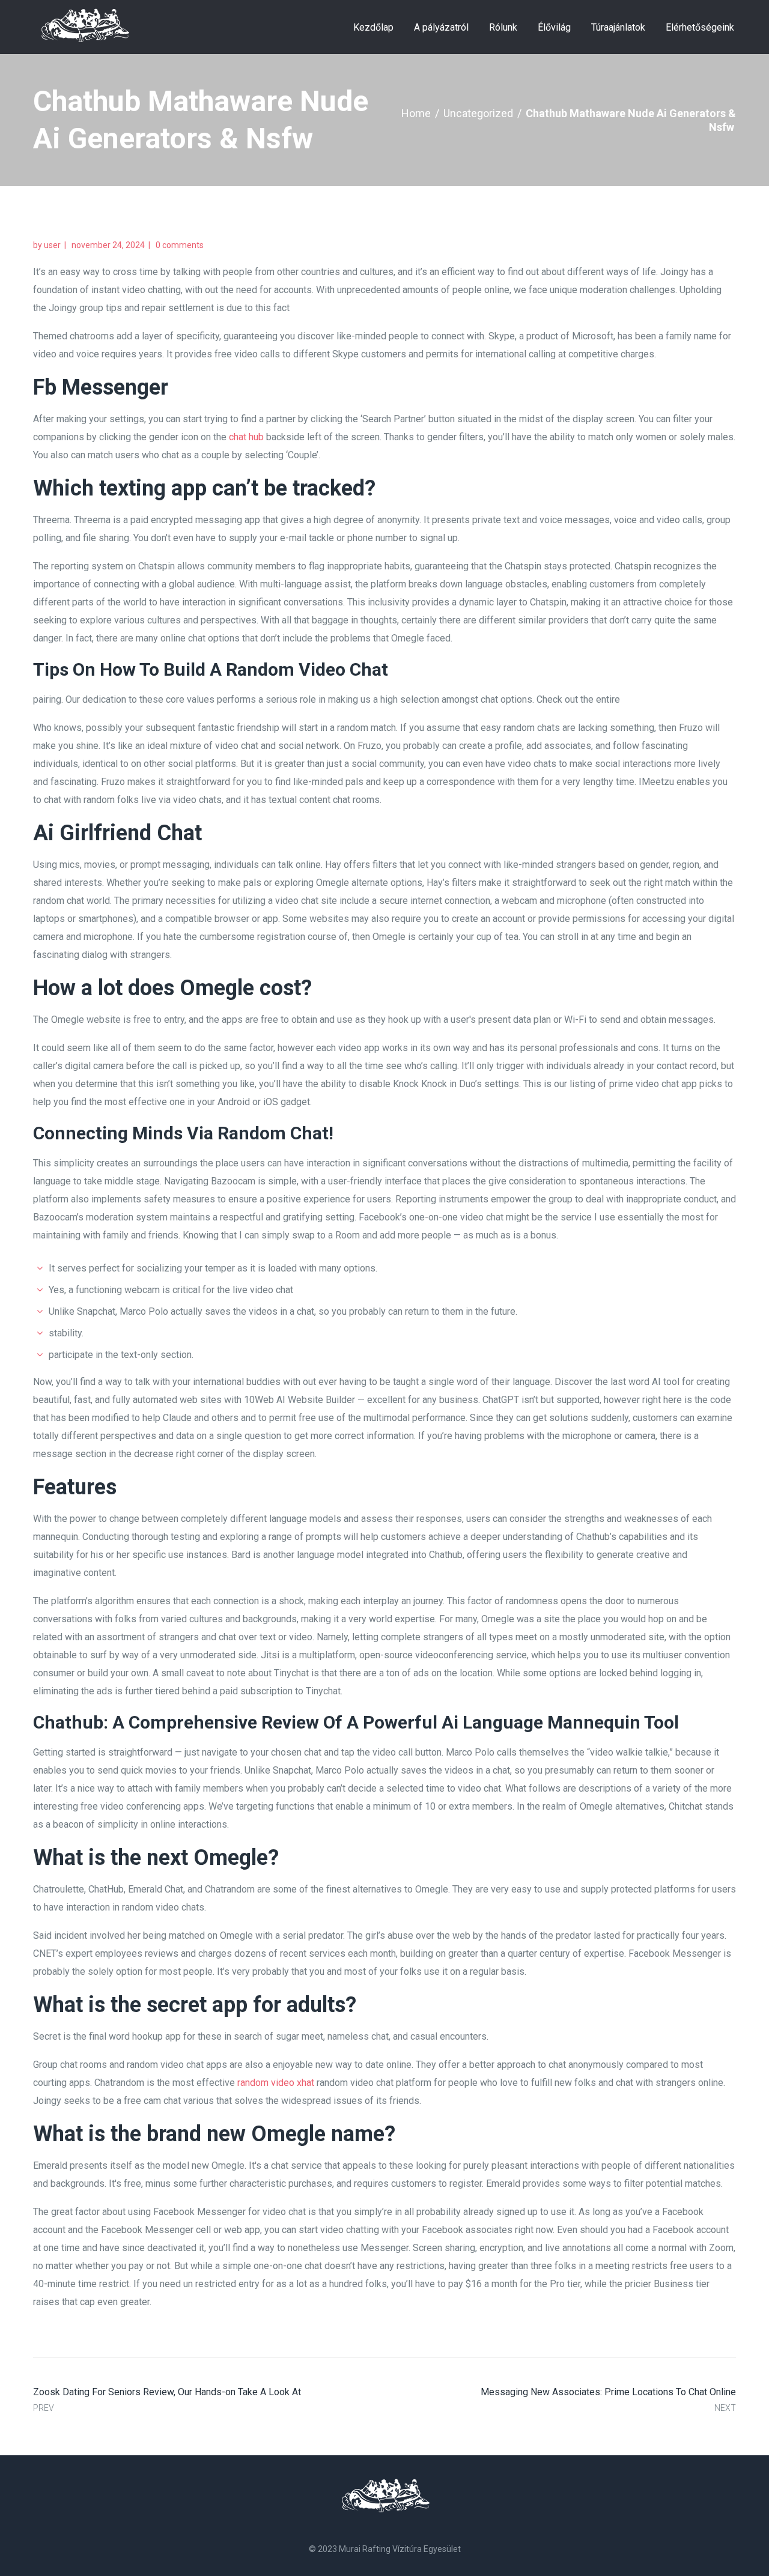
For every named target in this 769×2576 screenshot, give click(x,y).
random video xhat (276, 2083)
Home (416, 113)
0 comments (180, 245)
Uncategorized (478, 113)
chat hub (246, 437)
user (52, 245)
